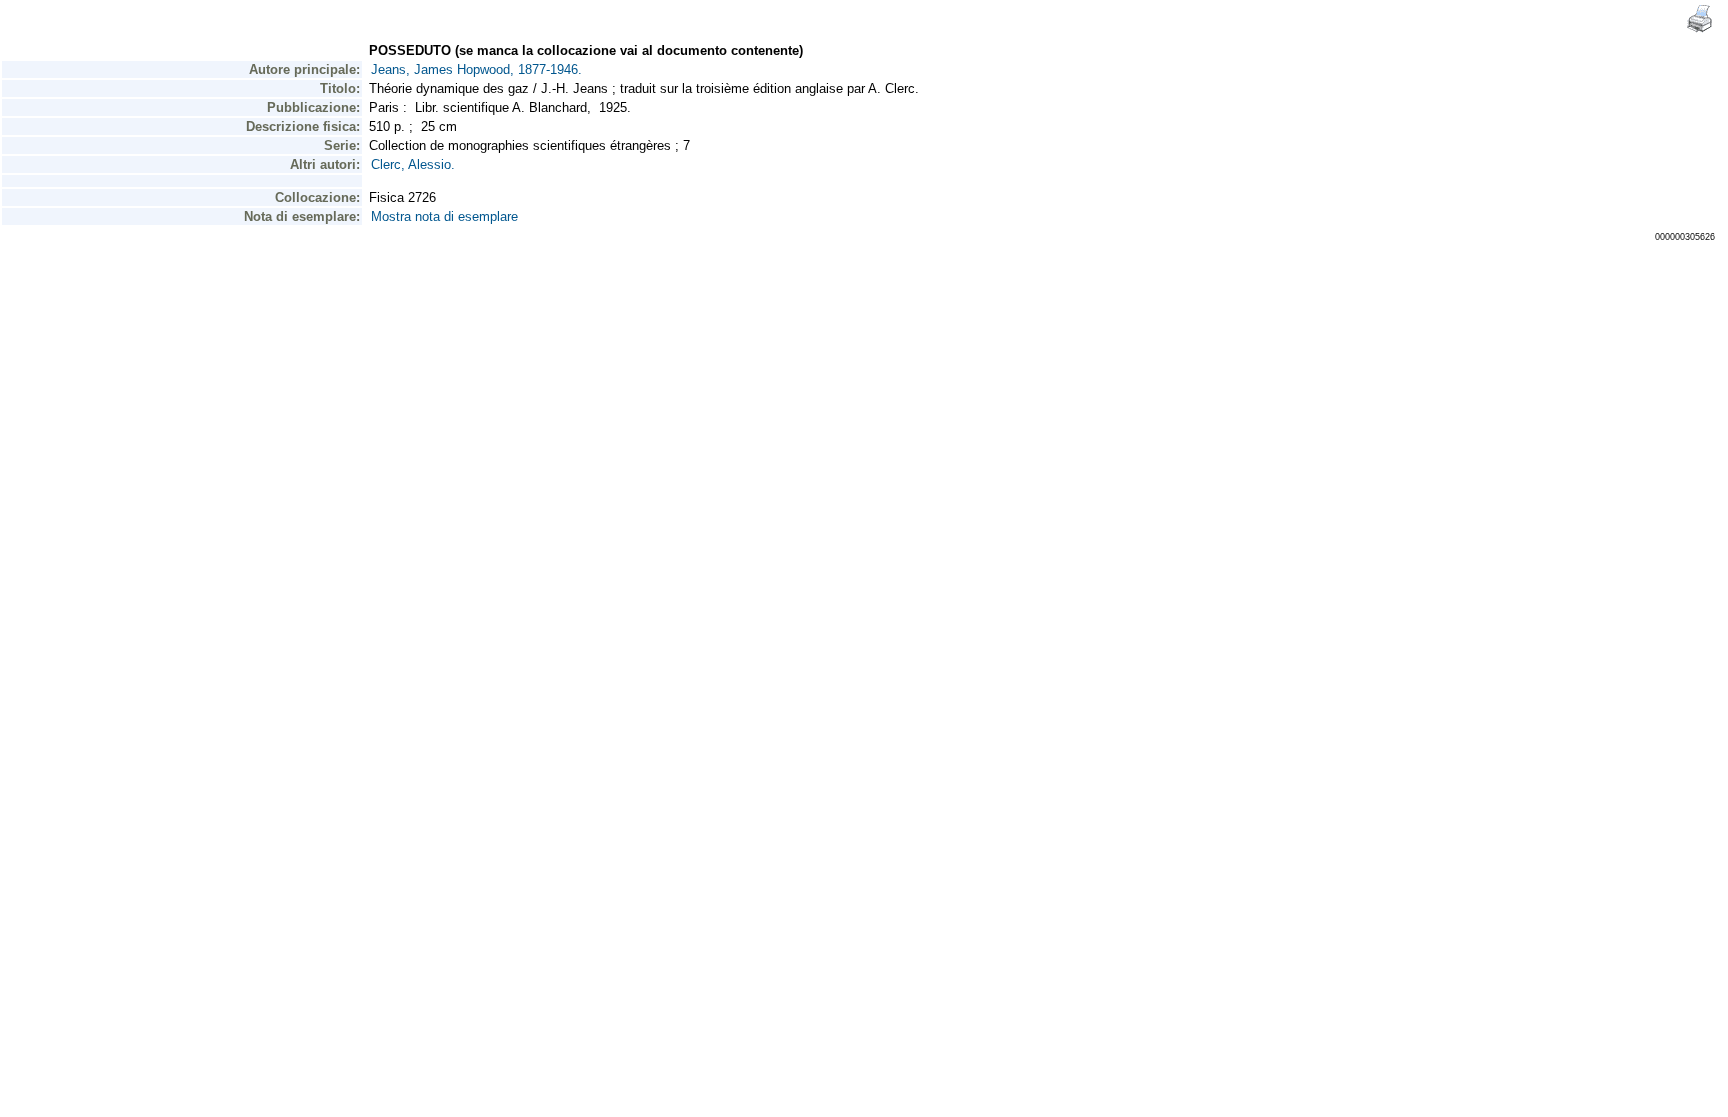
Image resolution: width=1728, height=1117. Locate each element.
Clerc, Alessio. (413, 164)
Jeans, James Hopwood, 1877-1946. (476, 69)
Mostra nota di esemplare (444, 216)
